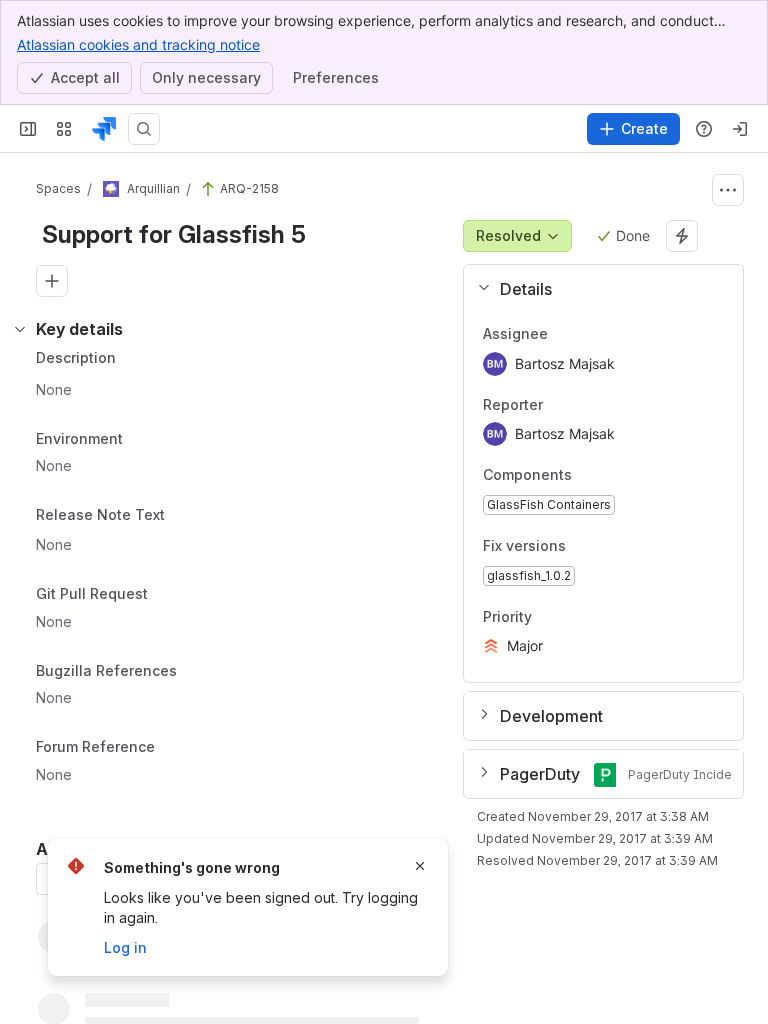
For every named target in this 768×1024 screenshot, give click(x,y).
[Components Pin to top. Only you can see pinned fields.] (616, 476)
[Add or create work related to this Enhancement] (52, 281)
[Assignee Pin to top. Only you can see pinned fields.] (564, 334)
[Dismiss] (420, 866)
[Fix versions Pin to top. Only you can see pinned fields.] (610, 546)
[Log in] (740, 129)
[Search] (144, 129)
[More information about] (177, 517)
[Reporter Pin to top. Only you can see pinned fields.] (559, 405)
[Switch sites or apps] (64, 129)
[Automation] (682, 236)
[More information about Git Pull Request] (168, 595)
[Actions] (728, 190)
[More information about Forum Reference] (175, 749)
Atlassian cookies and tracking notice (138, 44)
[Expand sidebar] (28, 129)
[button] (595, 289)
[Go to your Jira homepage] (104, 129)
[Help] (704, 129)
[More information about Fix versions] (586, 547)
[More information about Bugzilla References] (197, 672)
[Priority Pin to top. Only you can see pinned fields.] (576, 617)
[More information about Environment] (143, 440)
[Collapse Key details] (20, 329)
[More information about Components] (592, 477)
